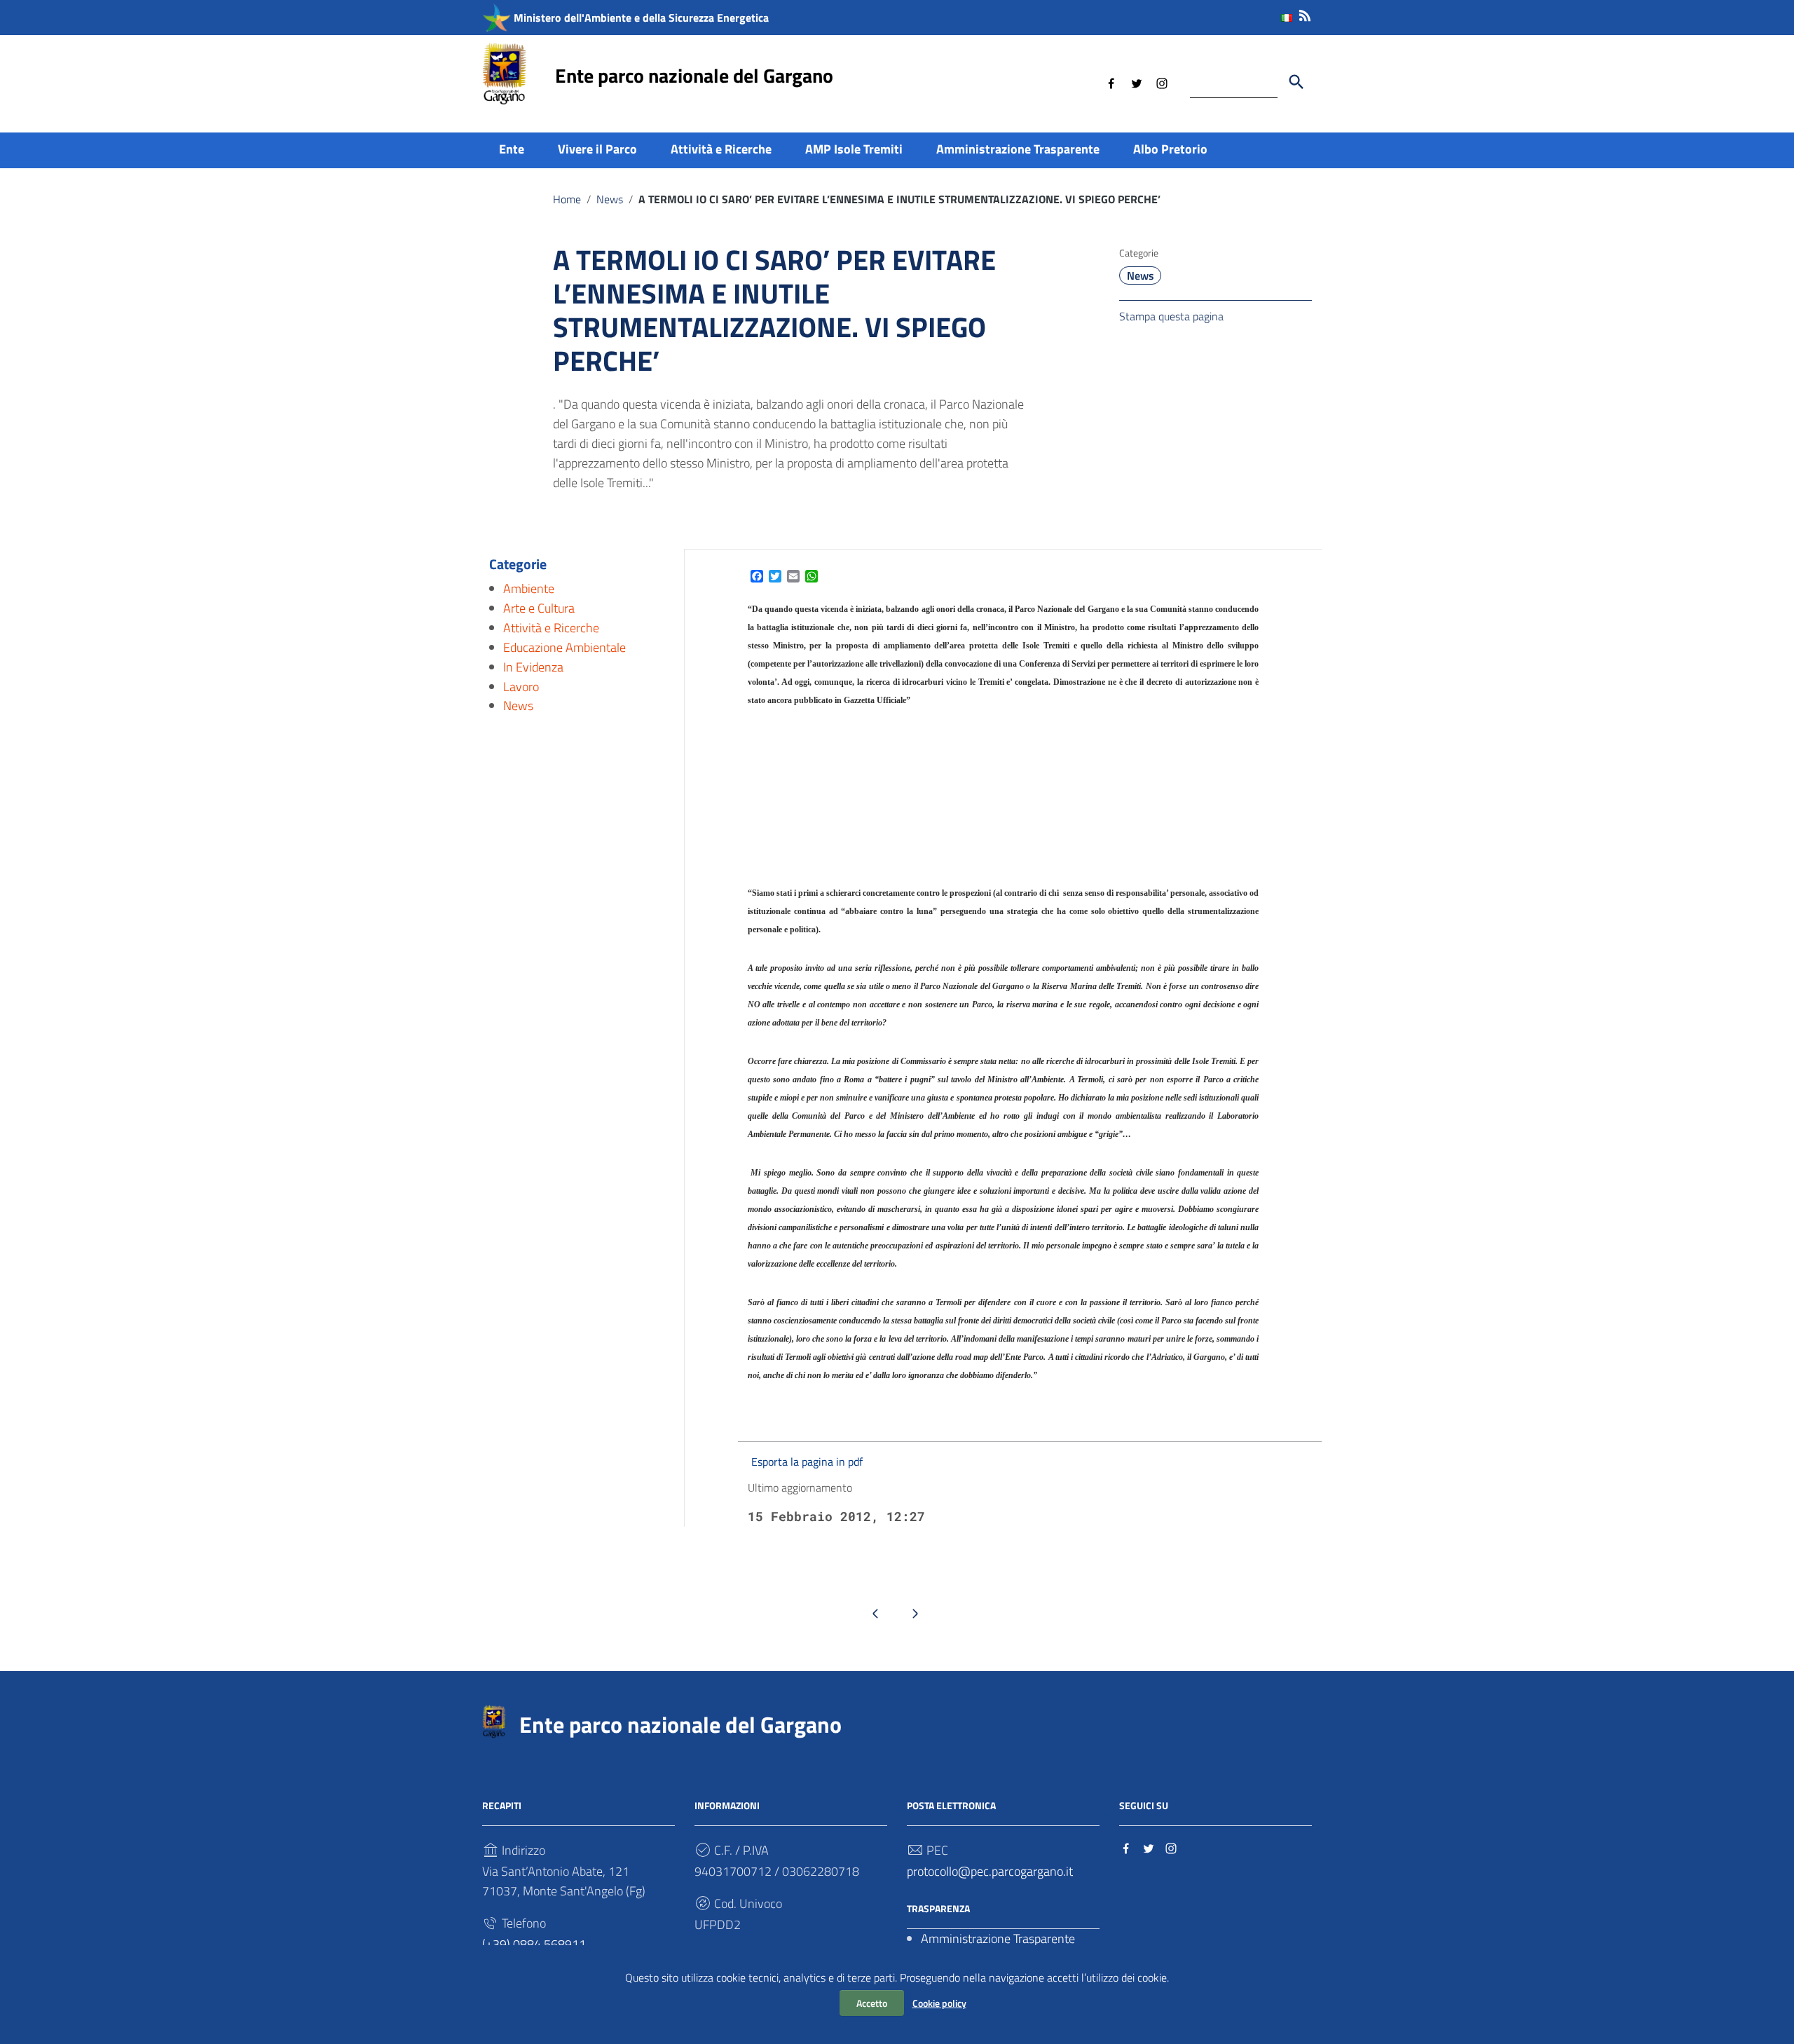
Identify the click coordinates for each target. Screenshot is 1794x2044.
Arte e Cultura (539, 608)
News (610, 199)
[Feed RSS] (1305, 13)
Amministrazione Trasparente (1018, 149)
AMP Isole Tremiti (854, 149)
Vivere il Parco (597, 149)
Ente (512, 149)
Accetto (872, 2003)
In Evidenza (533, 666)
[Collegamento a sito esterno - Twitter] (1137, 82)
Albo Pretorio (1170, 149)
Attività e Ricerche (721, 149)
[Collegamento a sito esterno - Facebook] (1111, 82)
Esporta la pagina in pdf (807, 1462)
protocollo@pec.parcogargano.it (990, 1871)
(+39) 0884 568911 (534, 1944)
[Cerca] (1296, 82)
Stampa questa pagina (1171, 316)
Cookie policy (939, 2003)
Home (567, 199)
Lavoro (521, 686)
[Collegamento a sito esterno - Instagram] (1162, 82)
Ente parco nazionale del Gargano (694, 75)
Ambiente (529, 588)
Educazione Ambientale (564, 647)
